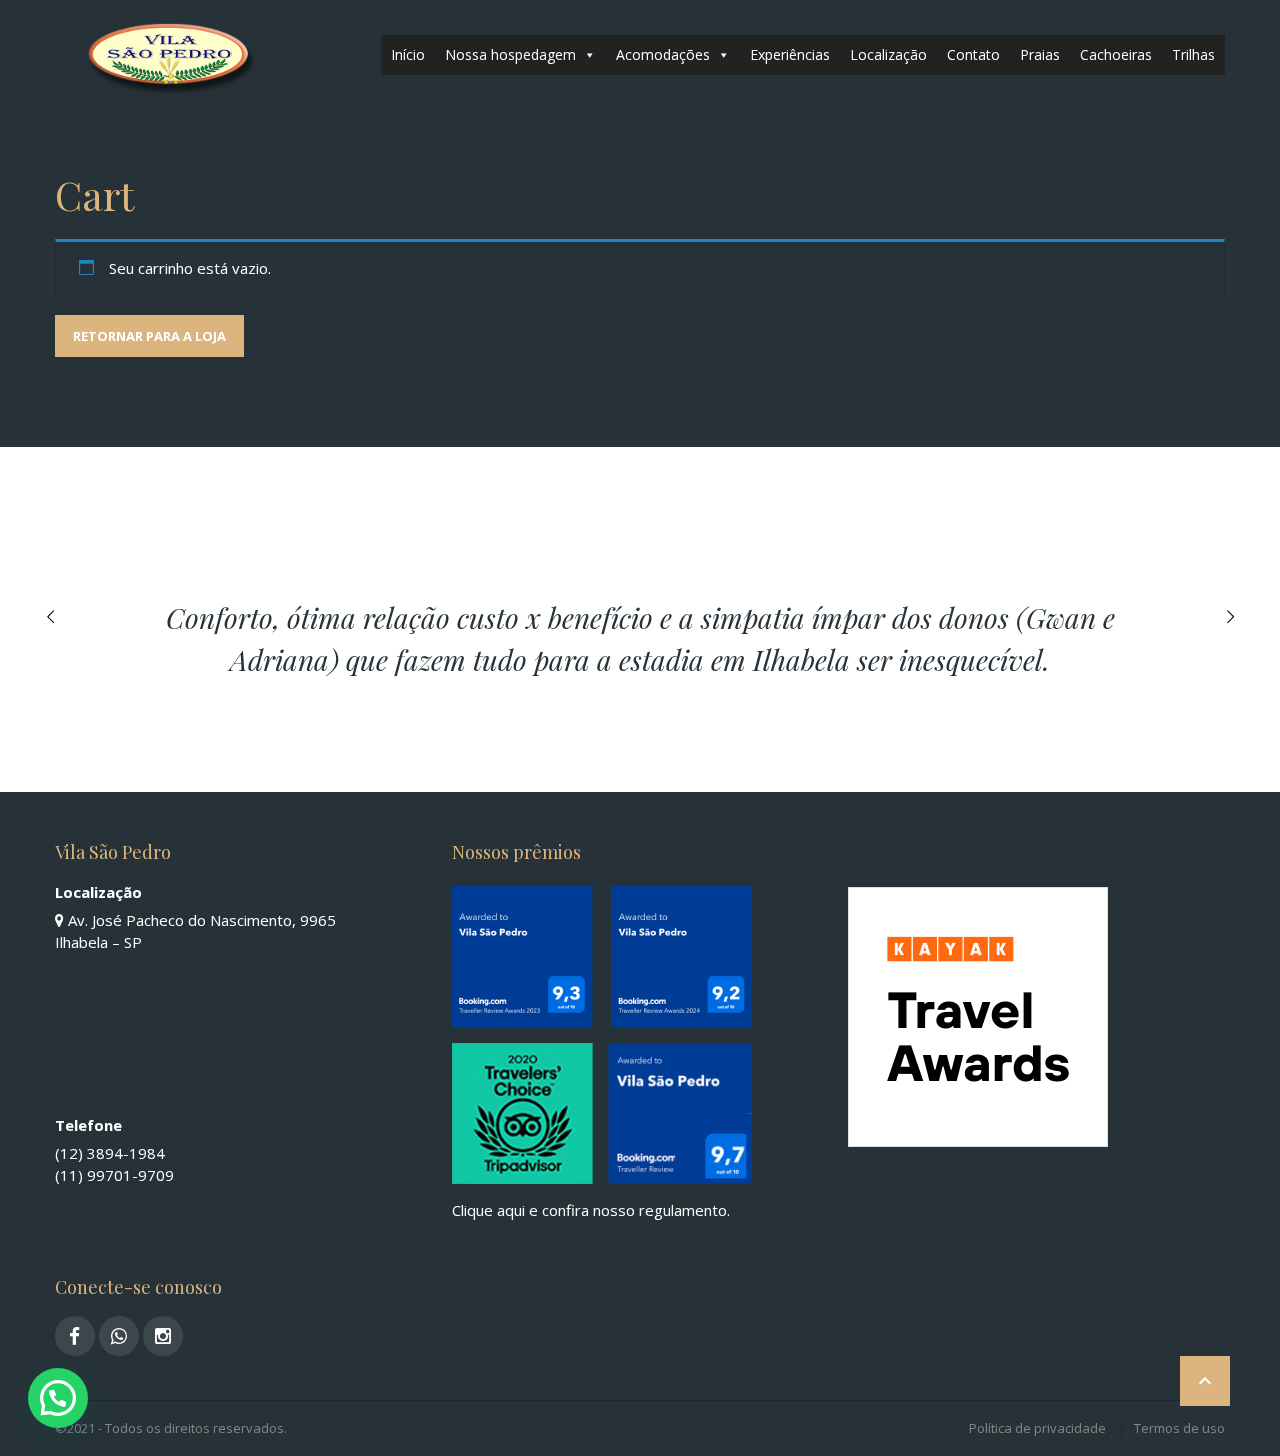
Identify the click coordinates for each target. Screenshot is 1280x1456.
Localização (888, 54)
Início (408, 54)
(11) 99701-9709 (114, 1175)
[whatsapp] (119, 1336)
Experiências (790, 54)
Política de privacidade (1037, 1428)
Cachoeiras (1116, 54)
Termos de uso (1179, 1428)
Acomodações (663, 54)
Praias (1040, 54)
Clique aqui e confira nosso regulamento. (591, 1210)
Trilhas (1193, 54)
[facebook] (75, 1336)
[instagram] (163, 1336)
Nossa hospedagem (510, 54)
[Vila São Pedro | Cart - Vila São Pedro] (167, 55)
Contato (973, 54)
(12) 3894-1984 (110, 1153)
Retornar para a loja (149, 336)
